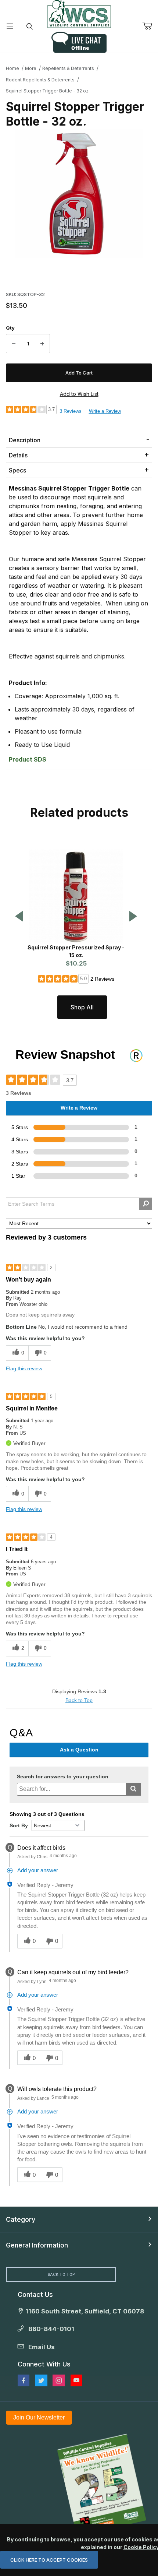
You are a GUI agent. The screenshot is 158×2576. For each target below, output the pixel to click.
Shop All (82, 1007)
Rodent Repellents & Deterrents (40, 80)
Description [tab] (25, 440)
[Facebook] (24, 2380)
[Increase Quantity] (42, 344)
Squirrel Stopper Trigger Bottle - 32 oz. (48, 91)
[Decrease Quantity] (14, 344)
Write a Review (105, 411)
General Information (37, 2245)
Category (21, 2219)
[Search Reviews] (146, 1204)
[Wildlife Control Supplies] (79, 14)
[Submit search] (134, 1789)
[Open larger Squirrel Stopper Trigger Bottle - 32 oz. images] (79, 193)
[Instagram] (59, 2380)
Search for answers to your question (63, 1777)
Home (12, 68)
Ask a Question (79, 1750)
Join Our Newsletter (39, 2417)
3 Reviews (71, 411)
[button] (19, 917)
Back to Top (79, 1700)
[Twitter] (41, 2380)
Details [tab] (18, 455)
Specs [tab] (17, 470)
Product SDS (28, 759)
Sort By (19, 1825)
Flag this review (24, 1368)
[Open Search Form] (30, 26)
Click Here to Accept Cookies (49, 2560)
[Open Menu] (10, 26)
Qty (10, 328)
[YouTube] (76, 2380)
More (31, 68)
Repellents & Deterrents (68, 68)
